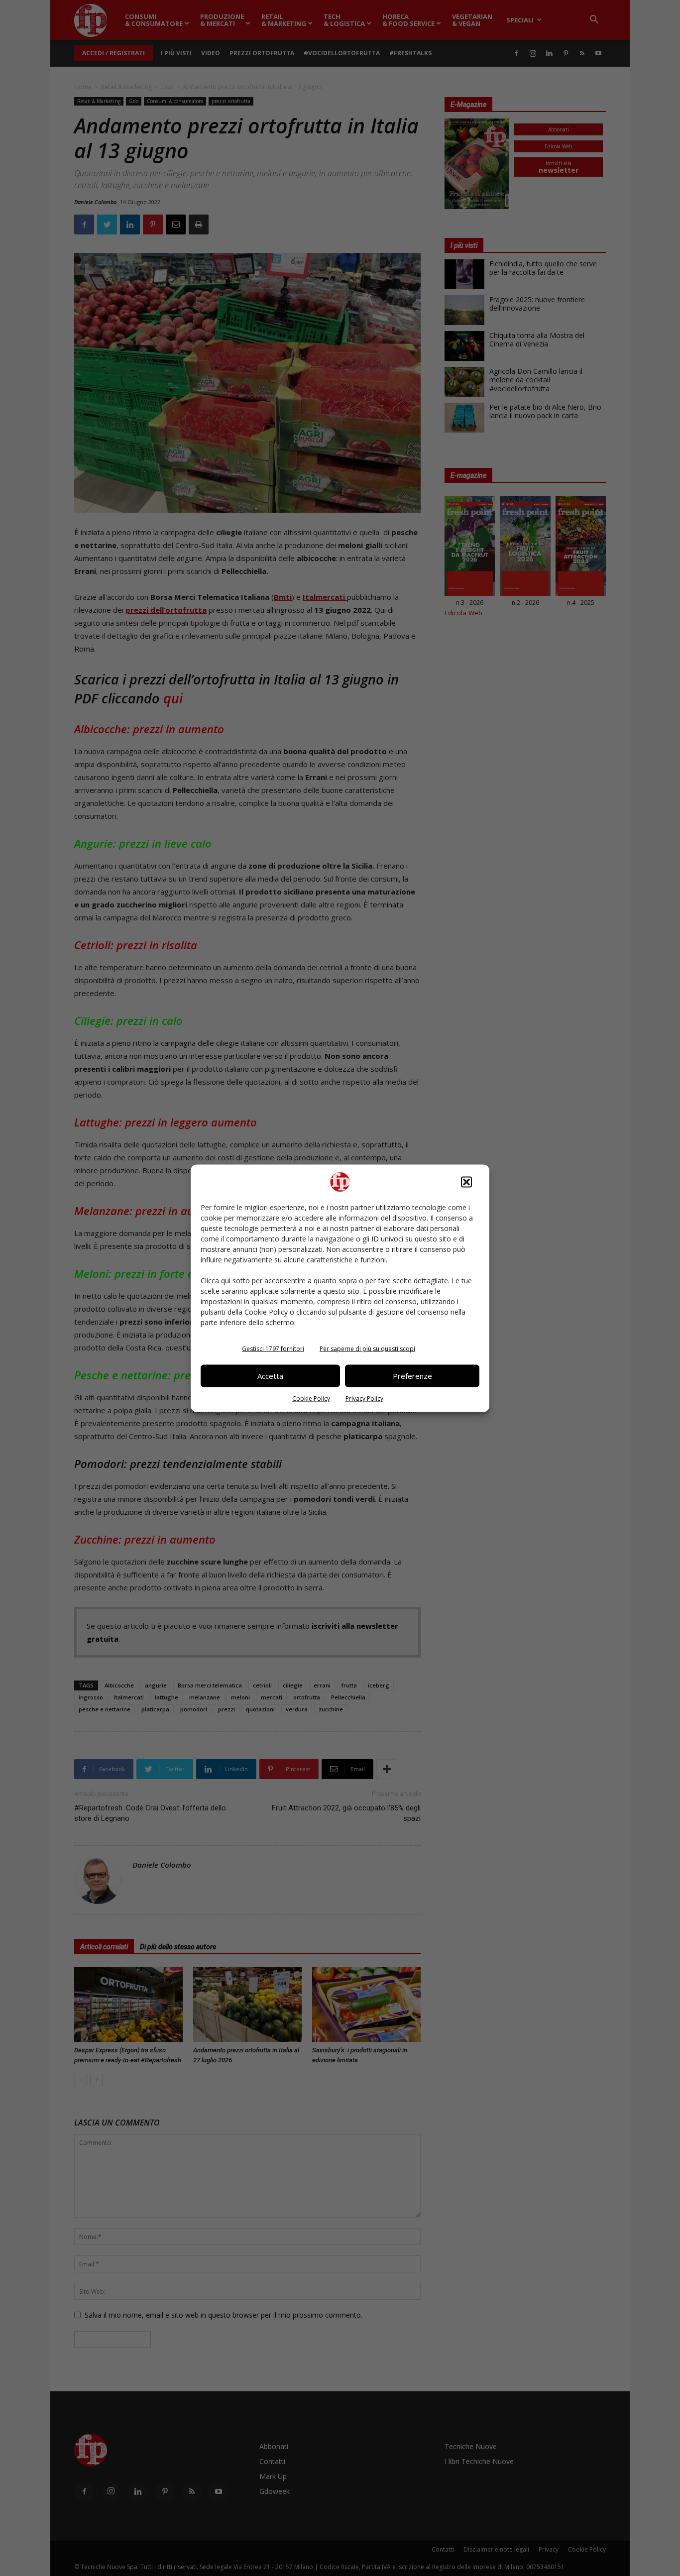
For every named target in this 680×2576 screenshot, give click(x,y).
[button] (466, 1182)
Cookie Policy (311, 1398)
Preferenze (412, 1376)
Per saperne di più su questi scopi (367, 1348)
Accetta (270, 1376)
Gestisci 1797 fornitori (273, 1348)
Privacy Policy (364, 1398)
